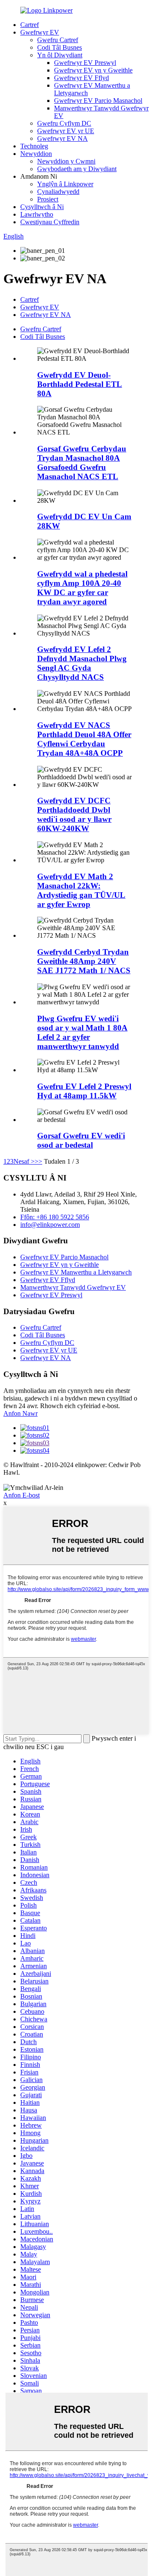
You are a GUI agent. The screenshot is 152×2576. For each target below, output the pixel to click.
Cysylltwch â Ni (42, 207)
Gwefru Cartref (58, 40)
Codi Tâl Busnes (60, 47)
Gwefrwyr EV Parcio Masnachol (98, 101)
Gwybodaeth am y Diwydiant (77, 169)
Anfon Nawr (20, 1413)
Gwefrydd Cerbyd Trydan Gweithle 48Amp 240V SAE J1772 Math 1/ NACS (84, 961)
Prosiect (48, 199)
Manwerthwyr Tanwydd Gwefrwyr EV (73, 1287)
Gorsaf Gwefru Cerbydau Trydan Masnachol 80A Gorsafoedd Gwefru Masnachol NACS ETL (82, 463)
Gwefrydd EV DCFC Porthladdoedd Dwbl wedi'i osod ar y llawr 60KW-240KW (74, 814)
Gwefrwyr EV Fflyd (81, 78)
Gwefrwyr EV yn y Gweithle (93, 70)
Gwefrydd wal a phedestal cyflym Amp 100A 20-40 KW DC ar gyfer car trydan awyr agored (82, 588)
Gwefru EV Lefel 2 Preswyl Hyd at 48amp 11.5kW (84, 1091)
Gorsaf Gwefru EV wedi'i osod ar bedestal (81, 1140)
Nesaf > (24, 1161)
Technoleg (34, 146)
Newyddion (36, 154)
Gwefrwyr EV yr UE (66, 131)
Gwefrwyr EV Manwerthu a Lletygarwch (76, 1272)
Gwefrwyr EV (40, 32)
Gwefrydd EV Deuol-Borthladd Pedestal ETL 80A (80, 384)
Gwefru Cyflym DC (64, 123)
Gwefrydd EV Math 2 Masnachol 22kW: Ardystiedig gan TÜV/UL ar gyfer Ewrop (81, 890)
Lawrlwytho (37, 214)
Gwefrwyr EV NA (62, 138)
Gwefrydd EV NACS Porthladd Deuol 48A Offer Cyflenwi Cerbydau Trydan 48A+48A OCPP (84, 739)
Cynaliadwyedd (58, 192)
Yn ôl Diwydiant (60, 55)
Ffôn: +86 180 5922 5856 (55, 1217)
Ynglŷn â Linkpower (65, 184)
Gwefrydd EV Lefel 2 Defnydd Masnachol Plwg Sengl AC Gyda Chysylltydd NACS (82, 663)
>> (38, 1161)
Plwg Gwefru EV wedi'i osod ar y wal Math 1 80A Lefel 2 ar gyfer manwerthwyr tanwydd (82, 1032)
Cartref (30, 25)
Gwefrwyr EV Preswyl (85, 63)
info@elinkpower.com (50, 1225)
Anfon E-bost (22, 1495)
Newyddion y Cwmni (66, 161)
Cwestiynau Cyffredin (50, 222)
